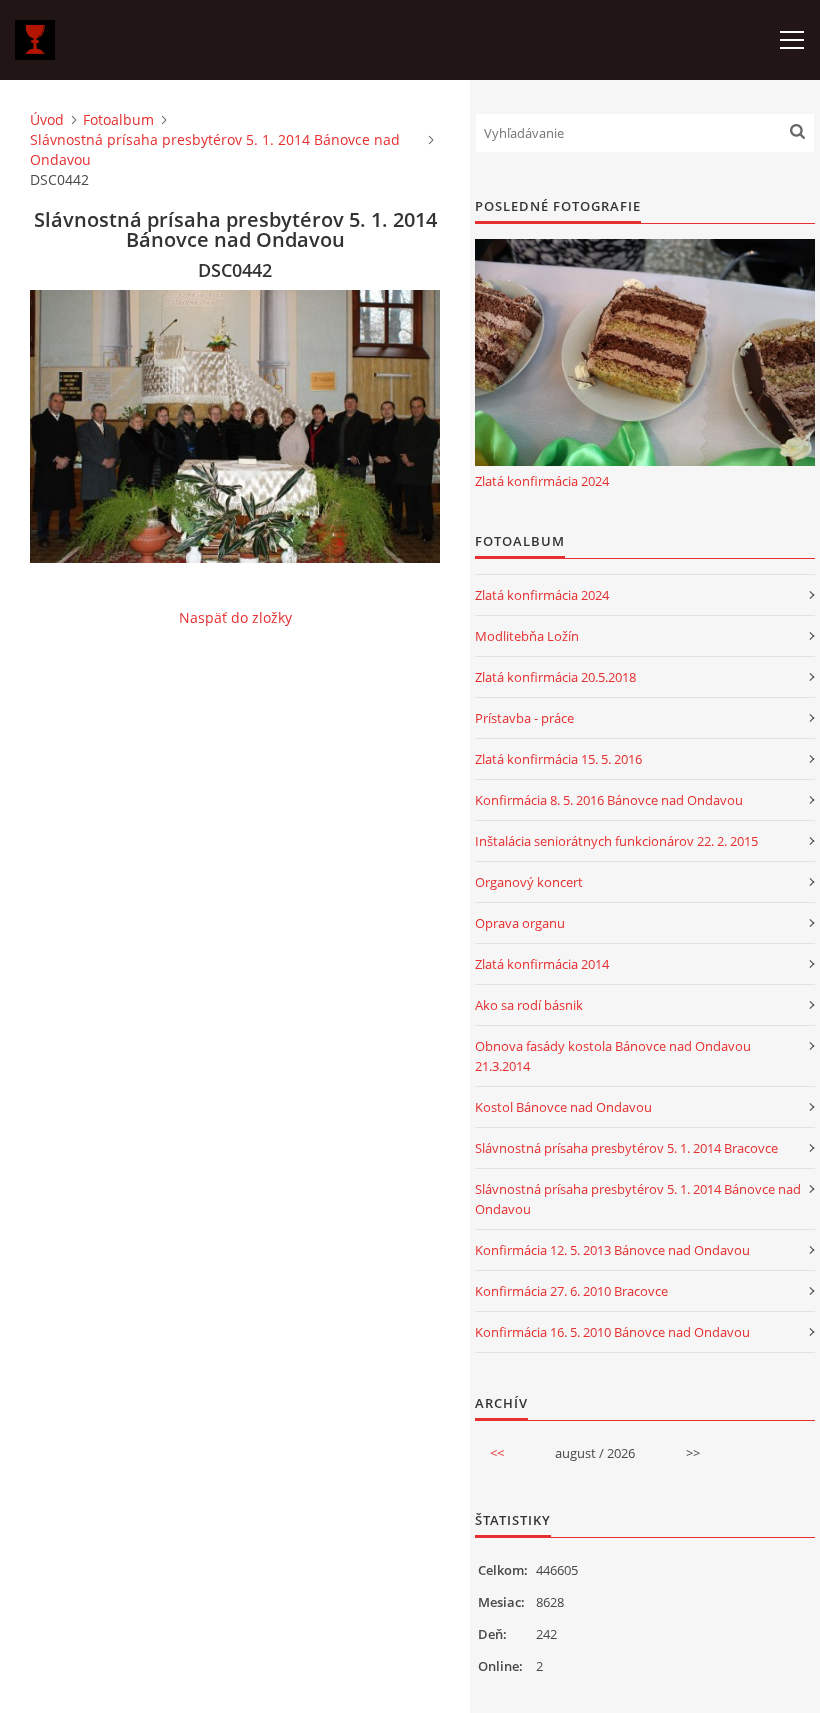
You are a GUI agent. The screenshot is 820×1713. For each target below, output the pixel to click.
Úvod (47, 119)
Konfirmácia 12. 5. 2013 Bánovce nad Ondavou (612, 1250)
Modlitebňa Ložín (527, 636)
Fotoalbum (118, 119)
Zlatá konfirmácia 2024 (542, 481)
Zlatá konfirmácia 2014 (542, 964)
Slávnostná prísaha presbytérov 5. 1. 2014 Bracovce (626, 1148)
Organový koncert (529, 882)
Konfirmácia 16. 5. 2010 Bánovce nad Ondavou (612, 1332)
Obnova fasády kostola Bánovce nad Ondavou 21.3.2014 (613, 1056)
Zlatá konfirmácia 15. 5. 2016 (558, 759)
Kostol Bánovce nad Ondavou (563, 1107)
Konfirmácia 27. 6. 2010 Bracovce (571, 1291)
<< (497, 1453)
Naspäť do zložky (235, 617)
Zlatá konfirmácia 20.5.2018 (555, 677)
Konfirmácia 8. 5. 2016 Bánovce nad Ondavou (609, 800)
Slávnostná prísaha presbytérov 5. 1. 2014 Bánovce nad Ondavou (215, 149)
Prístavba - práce (524, 718)
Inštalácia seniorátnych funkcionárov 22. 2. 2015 (616, 841)
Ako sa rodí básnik (529, 1005)
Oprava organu (520, 923)
